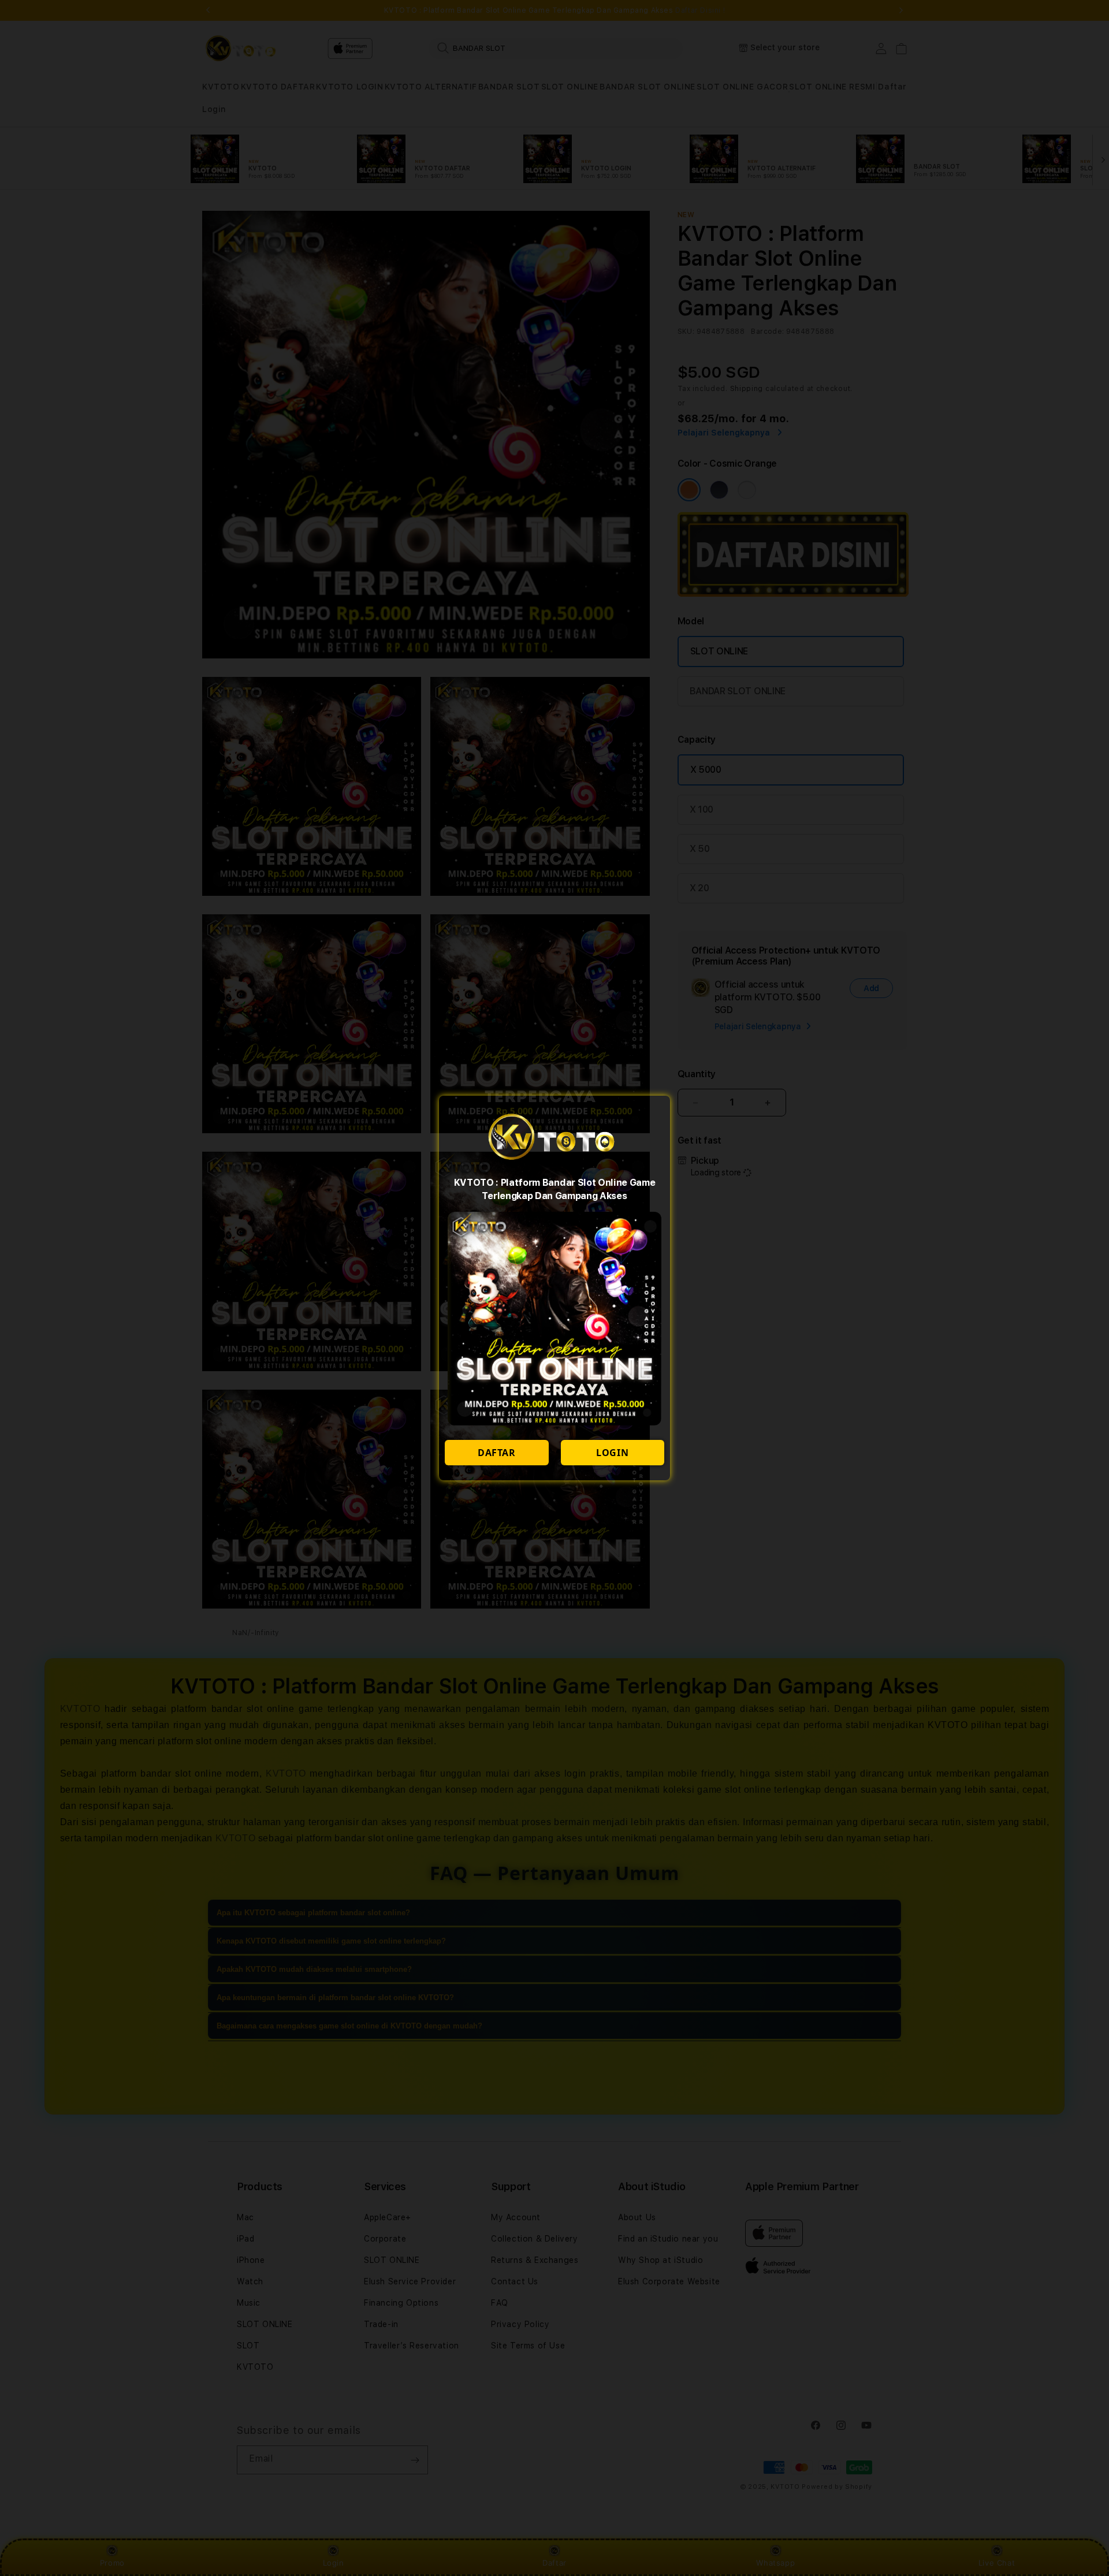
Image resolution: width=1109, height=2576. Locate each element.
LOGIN (612, 1453)
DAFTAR (497, 1453)
